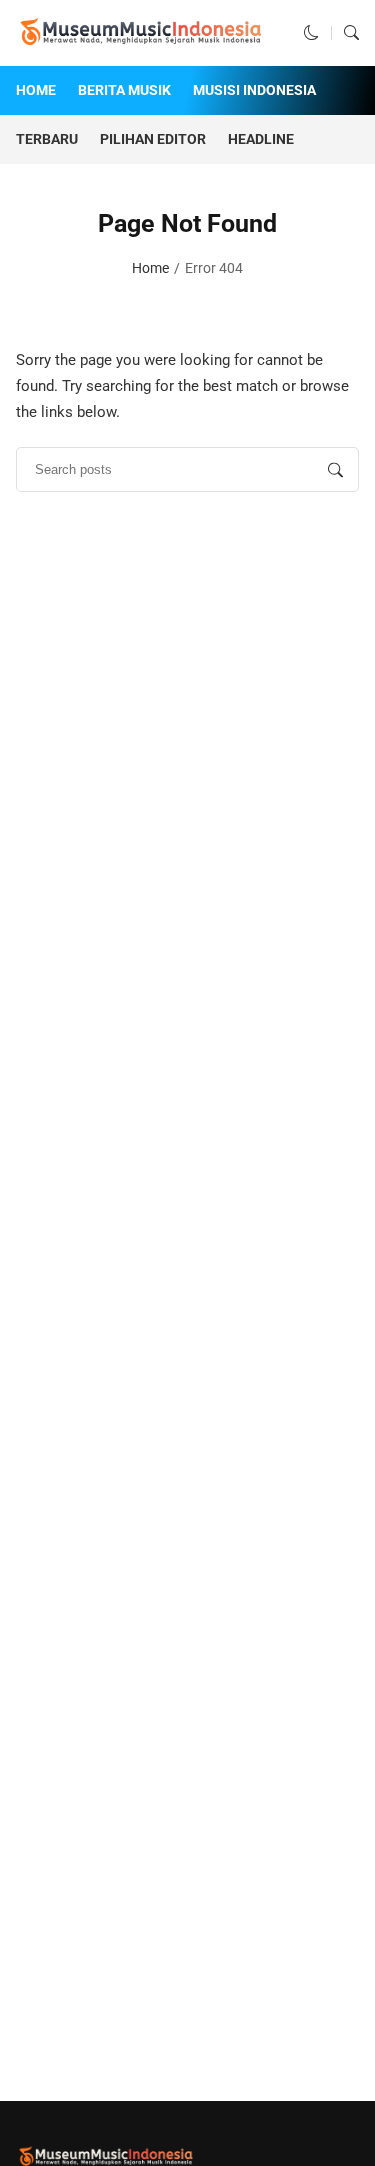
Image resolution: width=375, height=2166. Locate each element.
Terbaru (47, 139)
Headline (261, 139)
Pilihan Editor (153, 139)
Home (36, 90)
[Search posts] (335, 469)
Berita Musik (124, 90)
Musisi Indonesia (254, 90)
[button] (311, 33)
